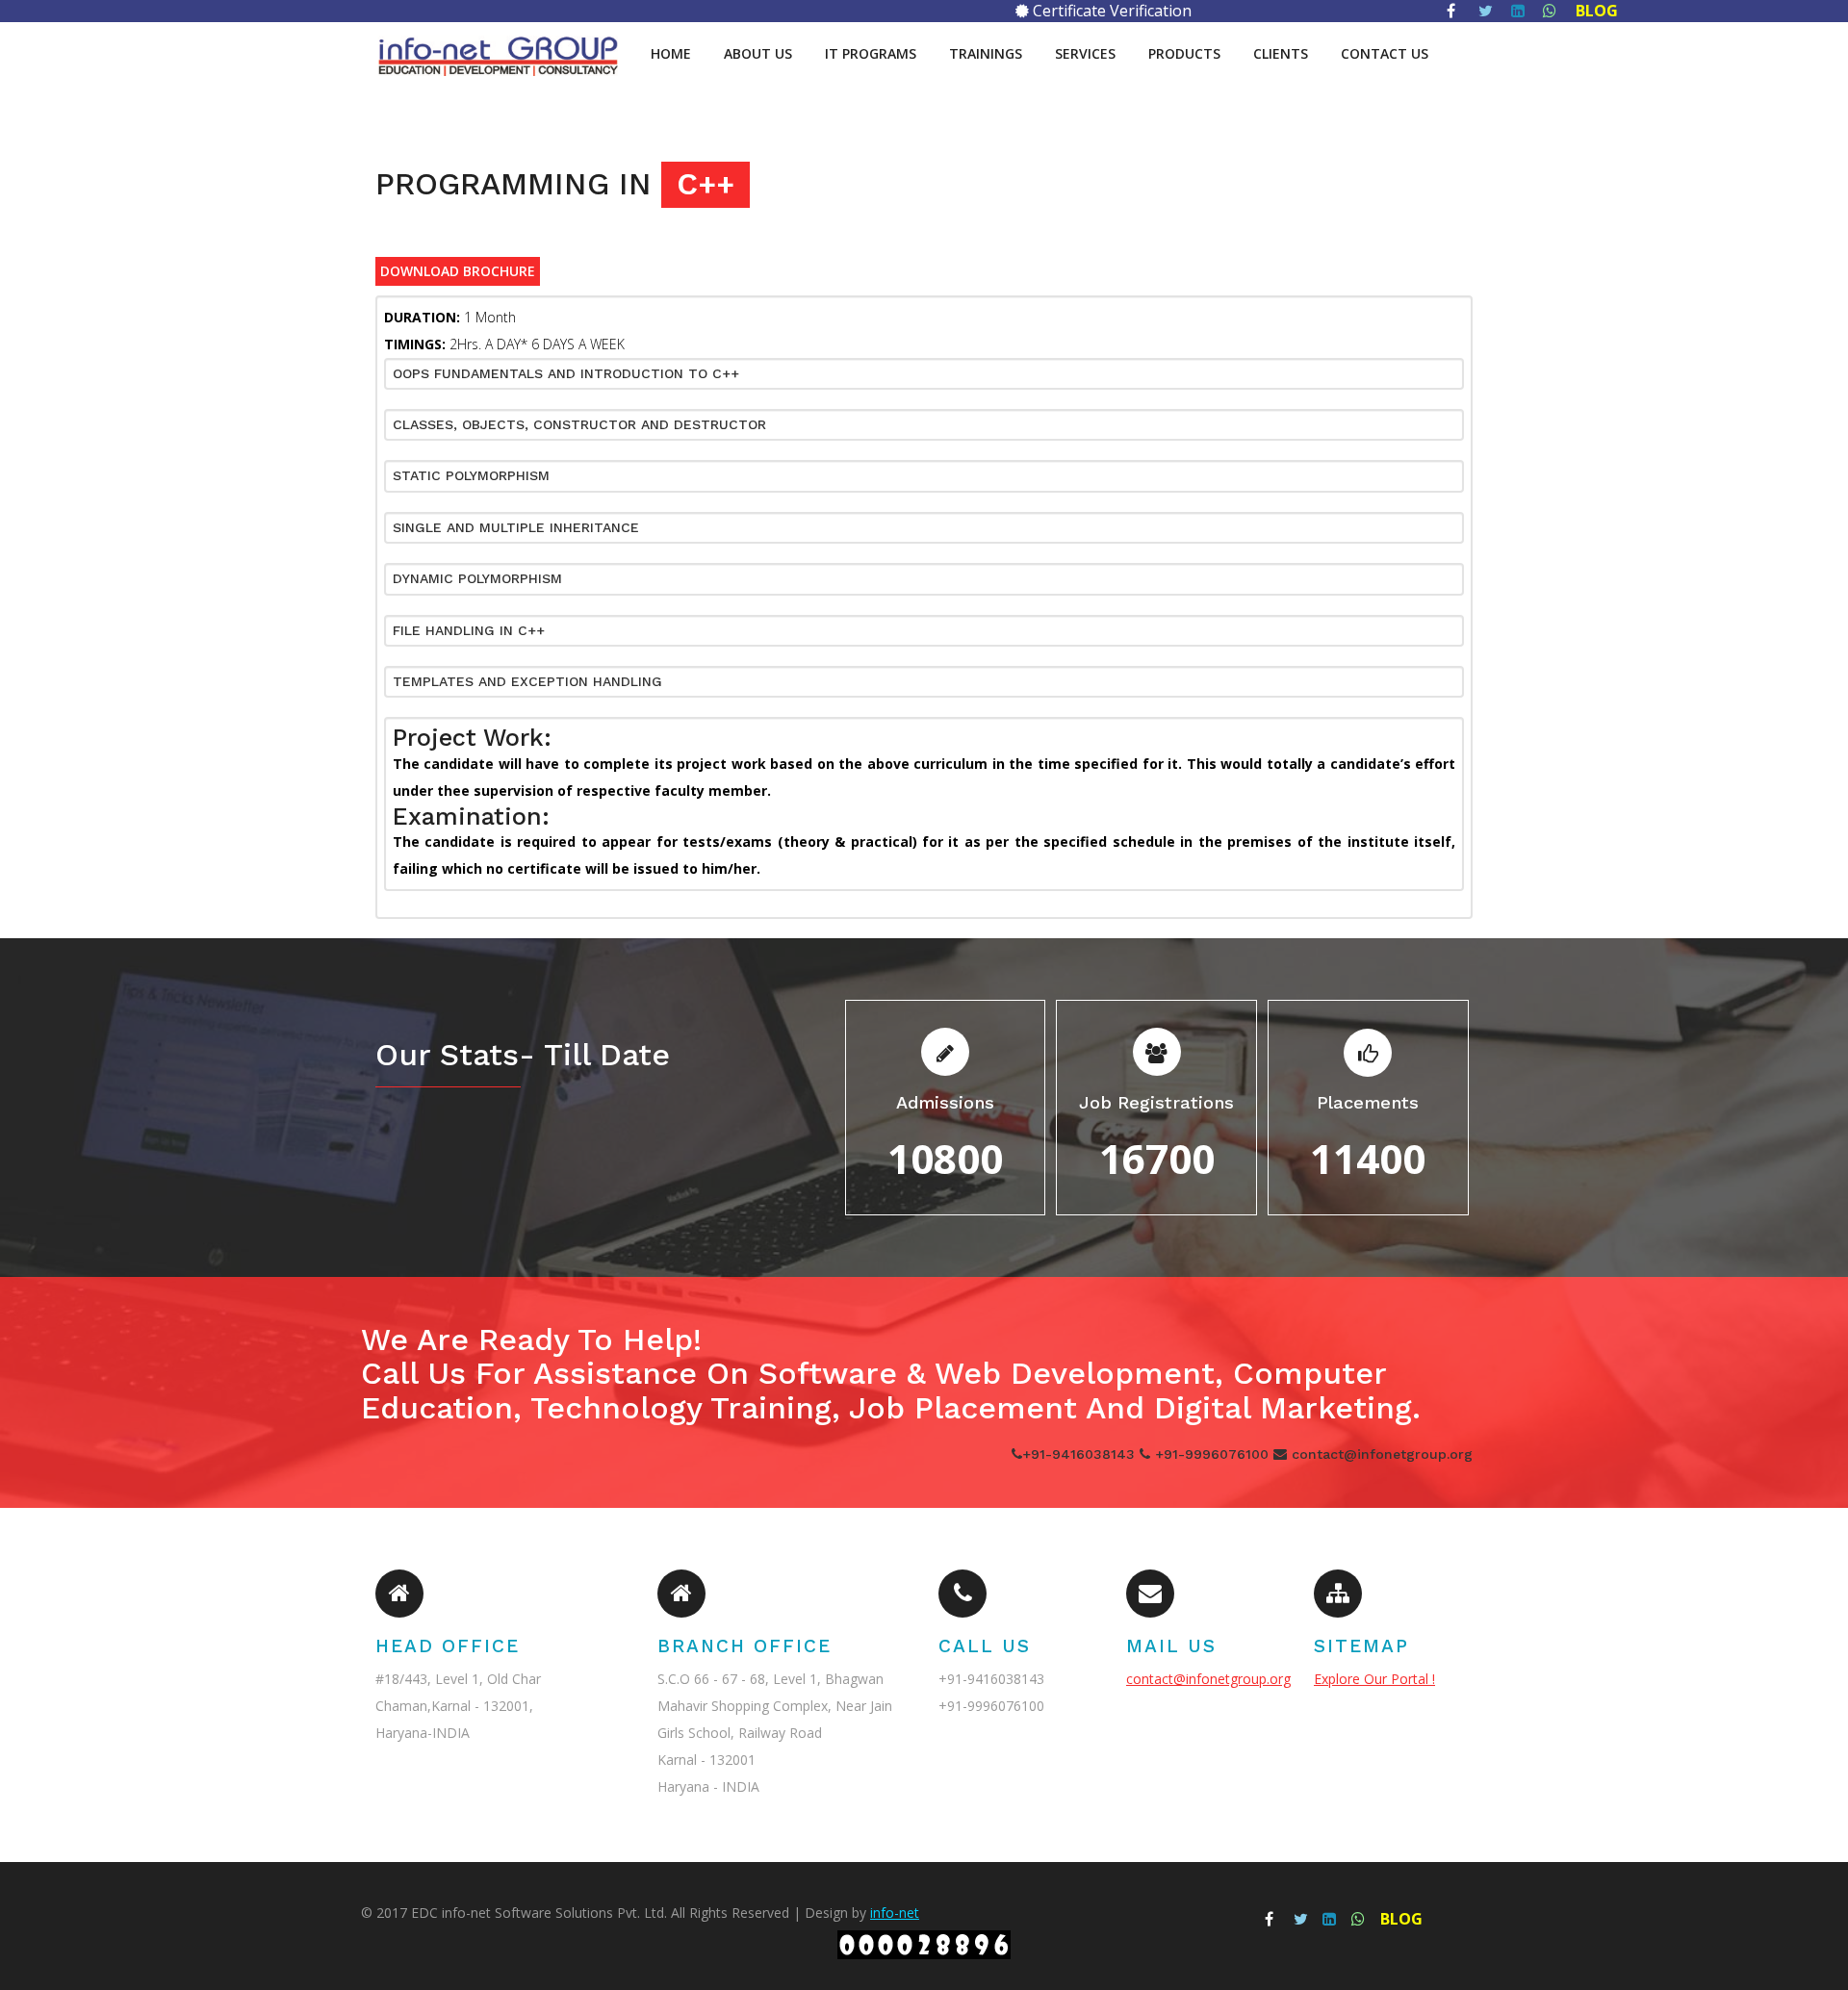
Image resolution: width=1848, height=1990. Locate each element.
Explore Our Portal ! (1374, 1679)
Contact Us (1385, 53)
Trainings (986, 53)
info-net (895, 1913)
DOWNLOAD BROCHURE (458, 272)
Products (1184, 53)
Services (1085, 53)
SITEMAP (1361, 1646)
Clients (1281, 53)
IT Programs (871, 53)
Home (671, 53)
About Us (758, 53)
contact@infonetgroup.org (1208, 1679)
